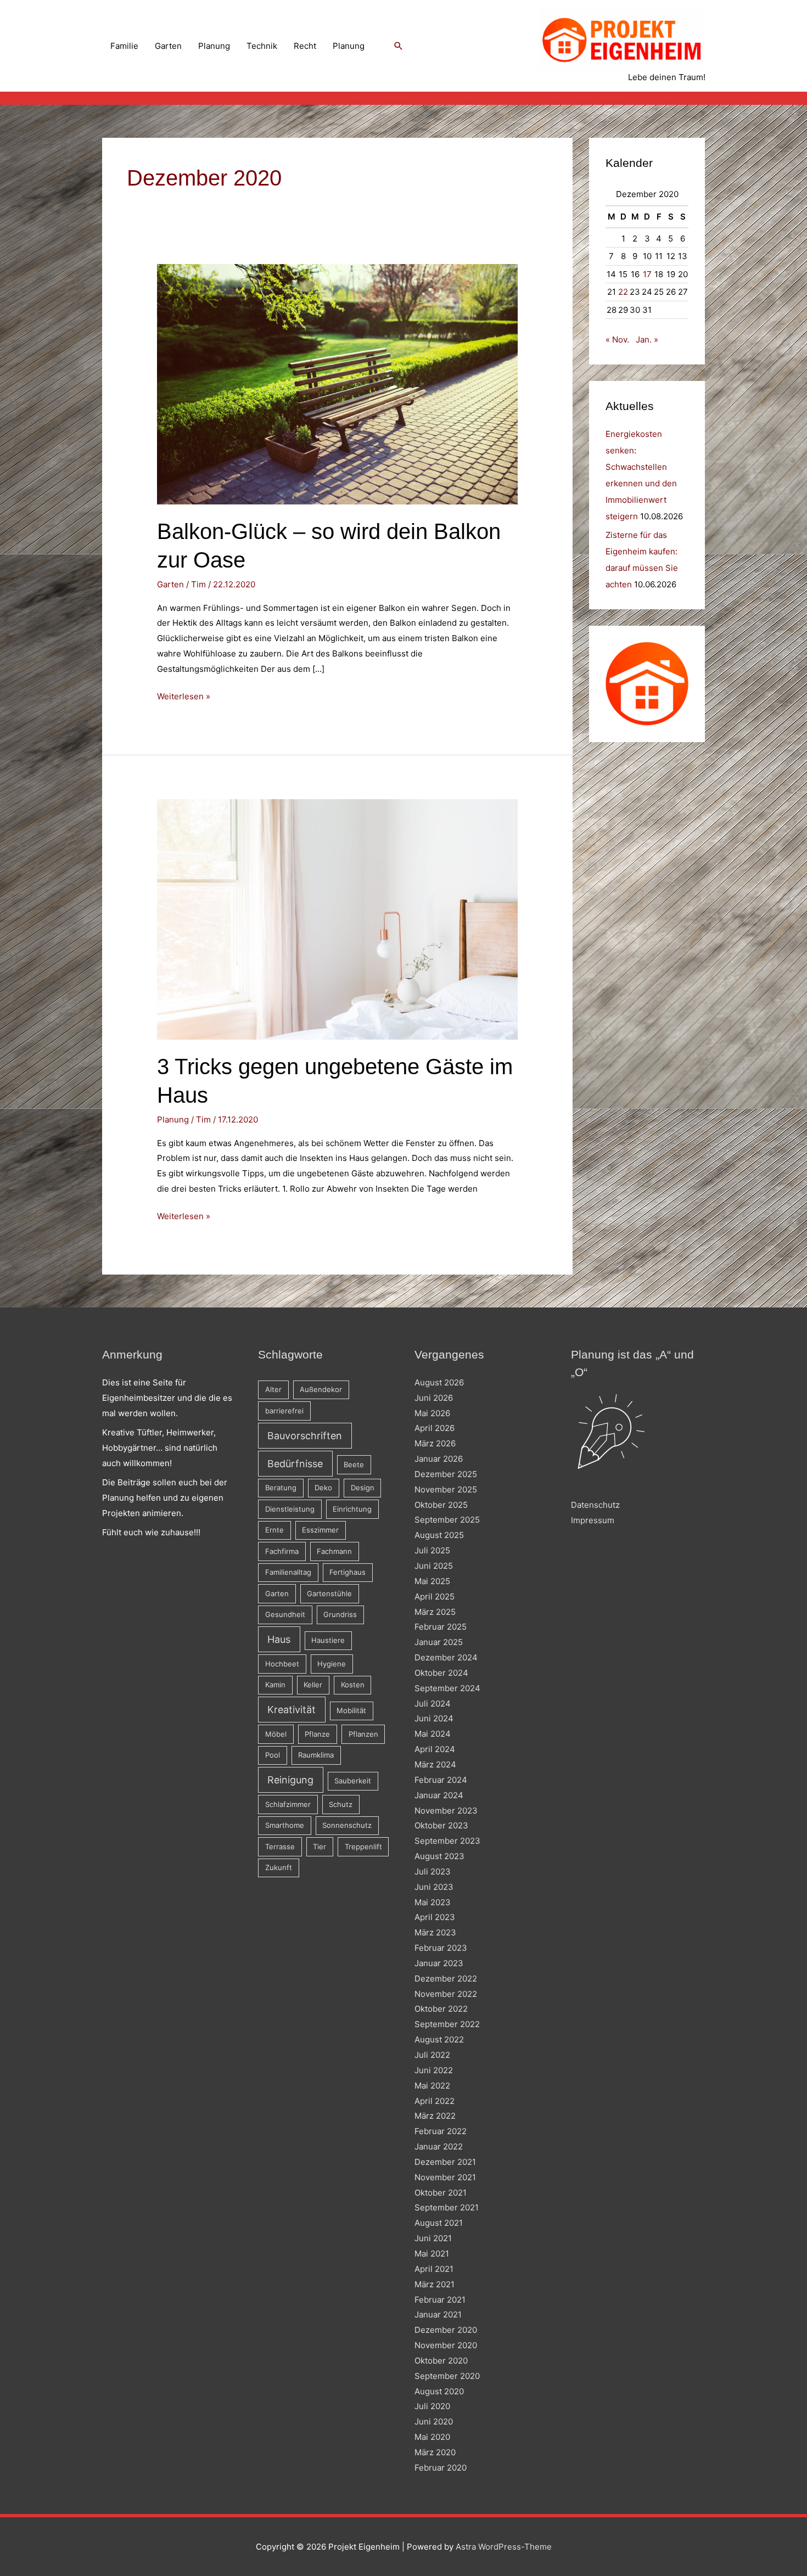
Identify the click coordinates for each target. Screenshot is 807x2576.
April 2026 (435, 1428)
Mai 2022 (432, 2086)
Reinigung (290, 1780)
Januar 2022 (439, 2146)
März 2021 (435, 2284)
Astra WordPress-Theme (504, 2547)
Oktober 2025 (441, 1505)
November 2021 (445, 2177)
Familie (124, 46)
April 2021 (434, 2269)
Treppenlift (363, 1847)
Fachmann (334, 1551)
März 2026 (435, 1443)
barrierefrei (284, 1411)
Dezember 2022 (446, 1979)
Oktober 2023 (441, 1825)
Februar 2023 (441, 1948)
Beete (354, 1464)
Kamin (275, 1685)
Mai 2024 (433, 1734)
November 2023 (446, 1811)
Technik (262, 46)
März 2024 (435, 1764)
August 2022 (439, 2039)
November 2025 (446, 1489)
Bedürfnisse (295, 1464)
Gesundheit (285, 1614)
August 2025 (439, 1535)
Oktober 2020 (441, 2361)
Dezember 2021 (445, 2162)
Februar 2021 (440, 2300)
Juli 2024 (433, 1704)
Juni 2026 (434, 1398)
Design (363, 1488)
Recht (305, 46)
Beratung (281, 1488)
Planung (214, 46)
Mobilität (351, 1710)
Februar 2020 (441, 2468)
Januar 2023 (439, 1963)
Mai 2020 (432, 2437)
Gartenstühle (329, 1593)
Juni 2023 (434, 1887)
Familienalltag (288, 1572)
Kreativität (292, 1710)
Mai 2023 (433, 1902)
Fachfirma (282, 1551)
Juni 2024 (434, 1718)
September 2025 (447, 1520)
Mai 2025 (432, 1581)
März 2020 (435, 2452)
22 (623, 292)
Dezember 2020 (446, 2330)
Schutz (341, 1804)
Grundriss (340, 1614)
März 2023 (435, 1932)
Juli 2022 (432, 2055)
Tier (320, 1847)
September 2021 (447, 2207)
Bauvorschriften (305, 1436)
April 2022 (435, 2101)
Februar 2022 (441, 2131)
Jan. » (647, 339)
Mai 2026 (432, 1413)
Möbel (276, 1734)
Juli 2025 (432, 1550)
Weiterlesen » (184, 697)
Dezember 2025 (446, 1474)
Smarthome (285, 1825)
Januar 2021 (438, 2314)
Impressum (593, 1520)
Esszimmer (320, 1530)
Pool (273, 1755)
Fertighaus (348, 1572)
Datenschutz (595, 1505)
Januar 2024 (439, 1795)
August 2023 (439, 1856)
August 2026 (439, 1382)
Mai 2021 (432, 2254)
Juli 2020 (432, 2406)
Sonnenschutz (347, 1825)
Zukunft (279, 1867)
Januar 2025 (439, 1642)
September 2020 (447, 2376)
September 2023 (447, 1841)
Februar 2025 (441, 1627)
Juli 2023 (433, 1871)
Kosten (353, 1685)
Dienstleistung (290, 1509)
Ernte (274, 1530)
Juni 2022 (434, 2070)
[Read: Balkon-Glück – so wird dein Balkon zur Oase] (337, 383)
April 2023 (435, 1917)
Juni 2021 (433, 2238)
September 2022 (447, 2024)
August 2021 (439, 2223)
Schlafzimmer (288, 1804)
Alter (273, 1389)
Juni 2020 (434, 2421)
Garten (168, 46)
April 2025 (435, 1596)
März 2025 (435, 1612)
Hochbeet (282, 1664)
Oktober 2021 (441, 2193)
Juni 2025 (434, 1566)
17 (647, 274)
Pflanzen (363, 1734)
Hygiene (332, 1664)
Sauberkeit (353, 1781)
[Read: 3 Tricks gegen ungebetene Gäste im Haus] (337, 919)
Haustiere (328, 1640)
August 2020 (439, 2391)
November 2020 (446, 2345)
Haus (279, 1639)
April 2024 (435, 1749)
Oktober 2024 (441, 1673)
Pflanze (317, 1734)
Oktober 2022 (441, 2009)
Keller (313, 1685)
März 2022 (435, 2116)
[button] (399, 46)
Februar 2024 (441, 1780)
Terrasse (280, 1847)
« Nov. (617, 339)
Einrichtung (352, 1509)
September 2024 (447, 1688)
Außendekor (321, 1389)
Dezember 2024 (446, 1657)
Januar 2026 (439, 1459)
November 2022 (446, 1994)
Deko (323, 1488)
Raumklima (316, 1755)
